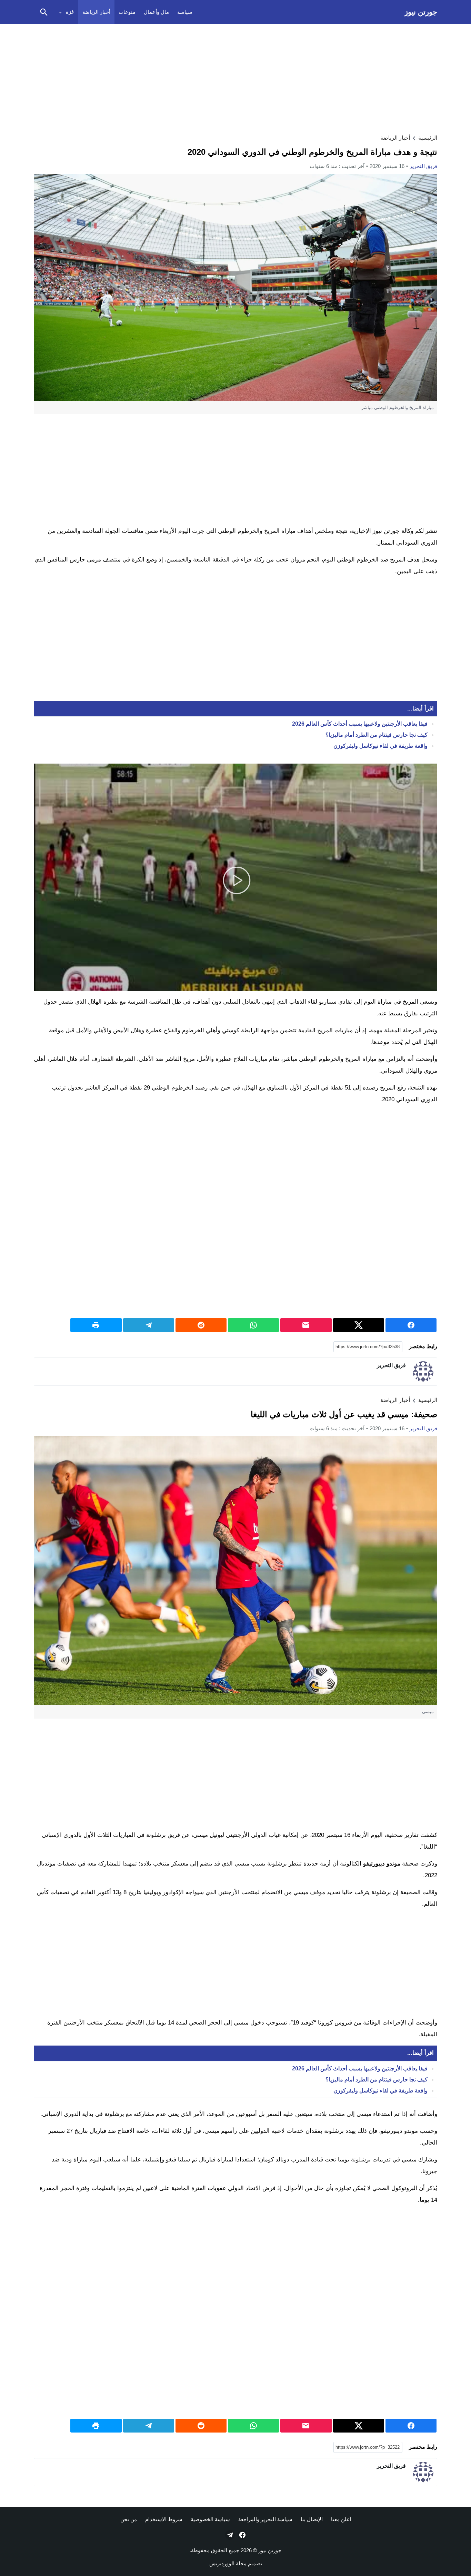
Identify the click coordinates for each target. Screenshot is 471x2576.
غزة (70, 12)
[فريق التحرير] (423, 1372)
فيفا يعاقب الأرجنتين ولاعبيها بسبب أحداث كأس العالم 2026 (360, 724)
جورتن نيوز (421, 12)
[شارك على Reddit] (201, 1325)
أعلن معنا (341, 2519)
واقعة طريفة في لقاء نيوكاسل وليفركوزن (380, 746)
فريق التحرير (423, 166)
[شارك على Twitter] (359, 1325)
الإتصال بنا (312, 2519)
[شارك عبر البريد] (306, 1325)
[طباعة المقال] (96, 1325)
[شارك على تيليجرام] (149, 1325)
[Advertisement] (235, 78)
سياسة (185, 12)
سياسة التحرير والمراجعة (265, 2519)
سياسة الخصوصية (210, 2519)
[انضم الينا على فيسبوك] (242, 2535)
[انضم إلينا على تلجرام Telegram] (229, 2535)
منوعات (127, 12)
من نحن (129, 2519)
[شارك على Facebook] (411, 1325)
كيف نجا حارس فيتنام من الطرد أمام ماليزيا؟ (377, 735)
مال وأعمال (156, 12)
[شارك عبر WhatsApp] (253, 1325)
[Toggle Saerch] (44, 12)
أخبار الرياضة (96, 12)
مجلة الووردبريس (228, 2563)
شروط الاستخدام (164, 2519)
